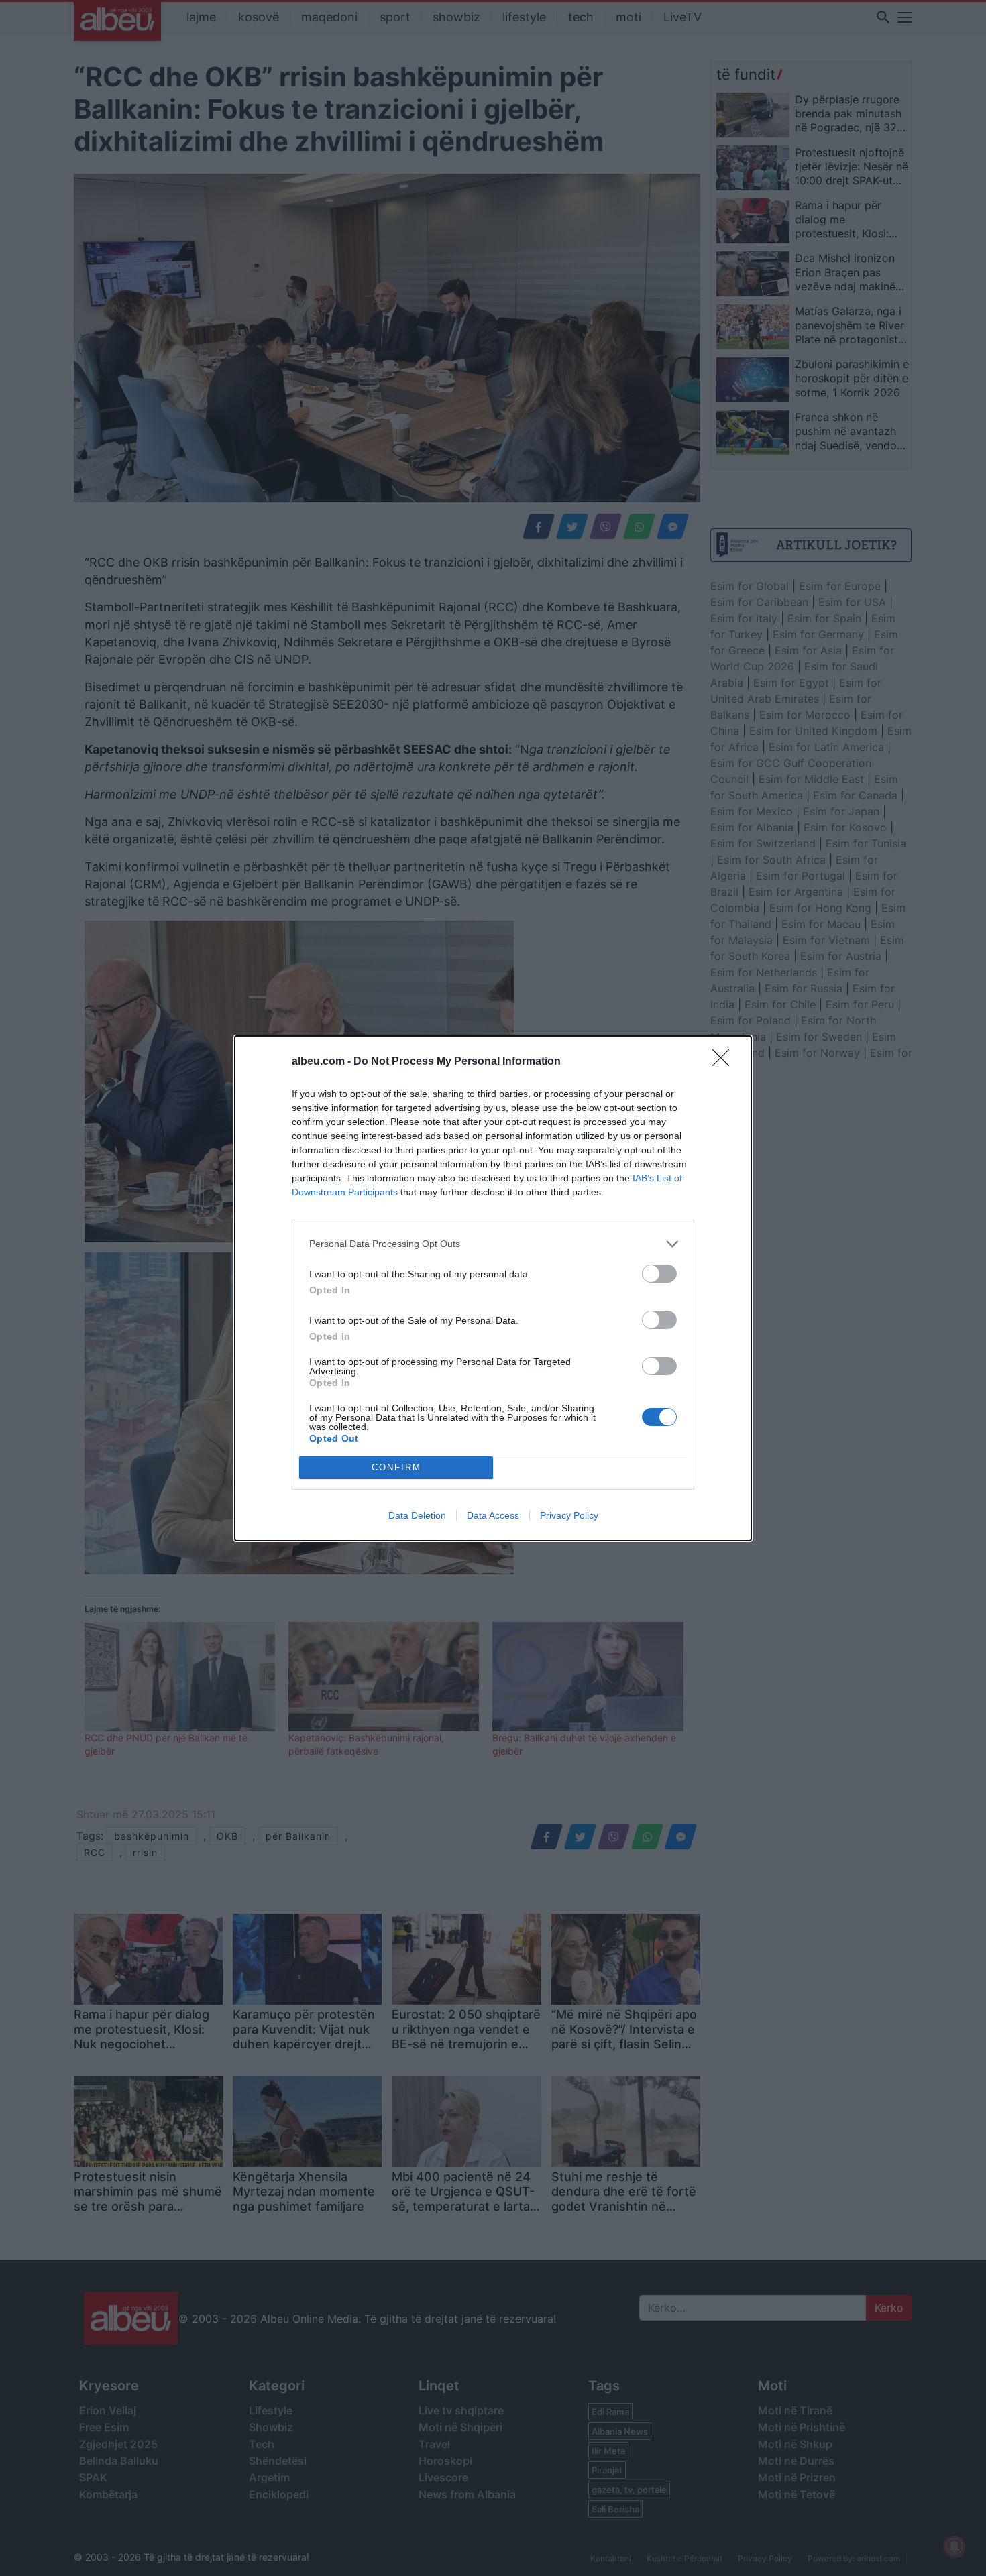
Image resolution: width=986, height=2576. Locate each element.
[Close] (725, 1062)
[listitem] (493, 1244)
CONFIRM (396, 1467)
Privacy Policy (569, 1515)
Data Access (493, 1515)
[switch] (659, 1274)
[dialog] (493, 1288)
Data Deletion (417, 1515)
